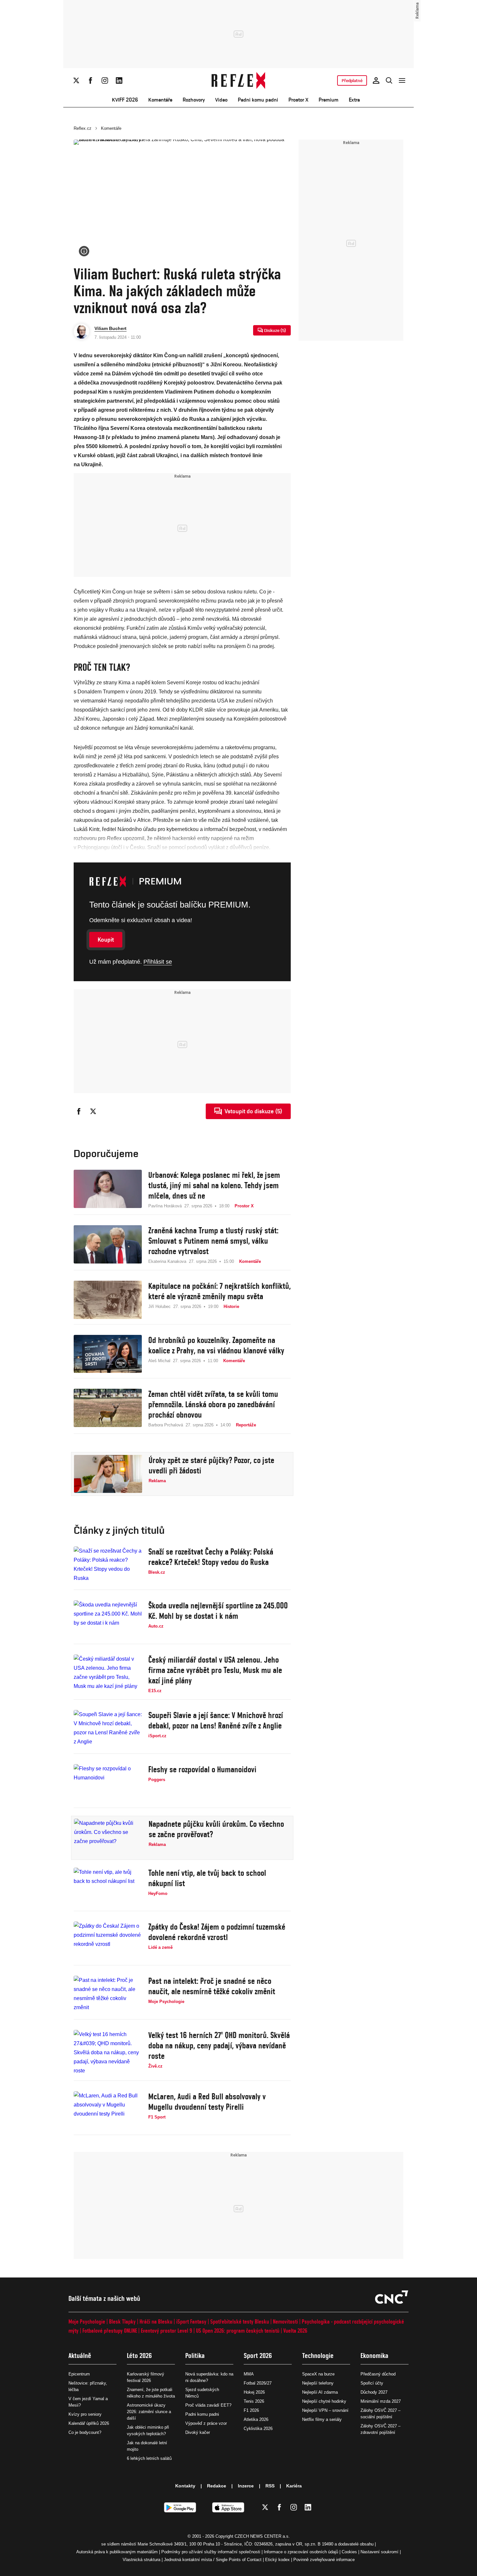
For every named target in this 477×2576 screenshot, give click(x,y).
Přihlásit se (158, 962)
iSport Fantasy (191, 2321)
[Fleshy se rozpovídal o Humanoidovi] (108, 1783)
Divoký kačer (198, 2432)
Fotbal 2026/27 (258, 2383)
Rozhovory (194, 100)
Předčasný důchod (378, 2374)
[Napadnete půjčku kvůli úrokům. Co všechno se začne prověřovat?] (108, 1838)
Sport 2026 (258, 2356)
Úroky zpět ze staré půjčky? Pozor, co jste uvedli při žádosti (211, 1465)
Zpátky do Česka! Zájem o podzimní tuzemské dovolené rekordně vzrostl (217, 1932)
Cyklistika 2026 (258, 2429)
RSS (270, 2486)
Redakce (217, 2486)
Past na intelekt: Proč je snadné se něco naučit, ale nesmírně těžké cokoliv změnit (212, 1986)
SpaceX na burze (318, 2374)
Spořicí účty (372, 2383)
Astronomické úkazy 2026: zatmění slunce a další (149, 2412)
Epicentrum (79, 2374)
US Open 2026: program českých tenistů (238, 2331)
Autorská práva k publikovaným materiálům (117, 2552)
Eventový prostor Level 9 (166, 2331)
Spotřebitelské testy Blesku (240, 2321)
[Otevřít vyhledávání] (389, 80)
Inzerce (246, 2486)
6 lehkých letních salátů (149, 2458)
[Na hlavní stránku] (239, 80)
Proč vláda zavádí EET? (208, 2405)
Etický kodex (277, 2560)
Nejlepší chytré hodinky (324, 2401)
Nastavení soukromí (379, 2552)
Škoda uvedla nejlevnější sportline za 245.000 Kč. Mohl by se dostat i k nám (218, 1611)
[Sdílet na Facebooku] (79, 1111)
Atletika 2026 (256, 2419)
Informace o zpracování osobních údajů (301, 2552)
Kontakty (185, 2486)
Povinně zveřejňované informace (324, 2560)
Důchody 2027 (374, 2392)
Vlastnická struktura (141, 2560)
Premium (329, 100)
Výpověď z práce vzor (206, 2423)
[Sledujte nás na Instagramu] (105, 80)
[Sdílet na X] (93, 1111)
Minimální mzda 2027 (381, 2401)
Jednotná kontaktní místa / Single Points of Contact (213, 2560)
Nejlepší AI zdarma (320, 2392)
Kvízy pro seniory (85, 2414)
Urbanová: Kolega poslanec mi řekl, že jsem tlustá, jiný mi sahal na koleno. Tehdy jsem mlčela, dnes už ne (214, 1185)
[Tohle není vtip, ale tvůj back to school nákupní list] (108, 1887)
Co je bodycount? (85, 2432)
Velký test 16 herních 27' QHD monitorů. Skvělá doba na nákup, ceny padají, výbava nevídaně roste (219, 2045)
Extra (354, 100)
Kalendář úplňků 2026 (89, 2423)
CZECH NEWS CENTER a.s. (262, 2536)
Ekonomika (374, 2356)
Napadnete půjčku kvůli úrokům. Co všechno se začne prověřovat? (216, 1829)
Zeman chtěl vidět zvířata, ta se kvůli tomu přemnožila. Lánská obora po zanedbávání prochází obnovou (213, 1404)
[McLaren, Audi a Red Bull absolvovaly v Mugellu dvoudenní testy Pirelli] (108, 2110)
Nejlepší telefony (318, 2383)
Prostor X (298, 100)
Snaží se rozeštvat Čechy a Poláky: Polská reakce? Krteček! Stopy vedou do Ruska (211, 1557)
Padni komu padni (258, 100)
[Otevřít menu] (402, 80)
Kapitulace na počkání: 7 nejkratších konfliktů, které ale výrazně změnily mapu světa (220, 1291)
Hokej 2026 (254, 2392)
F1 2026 (251, 2410)
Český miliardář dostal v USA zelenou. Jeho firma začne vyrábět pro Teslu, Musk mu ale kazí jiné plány (215, 1670)
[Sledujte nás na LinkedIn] (119, 80)
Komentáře (160, 100)
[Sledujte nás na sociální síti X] (76, 80)
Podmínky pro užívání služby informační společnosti (211, 2552)
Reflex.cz (83, 128)
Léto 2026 (139, 2356)
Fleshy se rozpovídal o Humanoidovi (202, 1769)
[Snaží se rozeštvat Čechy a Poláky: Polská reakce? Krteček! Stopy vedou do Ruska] (108, 1566)
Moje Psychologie (87, 2321)
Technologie (318, 2356)
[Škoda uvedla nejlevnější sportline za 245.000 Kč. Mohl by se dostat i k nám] (108, 1619)
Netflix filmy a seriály (322, 2419)
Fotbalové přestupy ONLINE (110, 2331)
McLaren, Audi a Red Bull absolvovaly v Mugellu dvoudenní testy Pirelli (207, 2102)
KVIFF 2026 (125, 100)
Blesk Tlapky (122, 2321)
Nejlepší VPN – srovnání (325, 2410)
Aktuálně (80, 2356)
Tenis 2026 (254, 2401)
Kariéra (294, 2486)
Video (221, 100)
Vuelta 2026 (295, 2331)
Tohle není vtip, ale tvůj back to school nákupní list (207, 1878)
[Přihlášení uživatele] (376, 80)
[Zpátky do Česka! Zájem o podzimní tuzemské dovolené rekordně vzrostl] (108, 1941)
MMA (249, 2374)
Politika (195, 2356)
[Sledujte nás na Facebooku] (91, 80)
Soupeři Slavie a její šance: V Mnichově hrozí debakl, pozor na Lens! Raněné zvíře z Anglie (216, 1720)
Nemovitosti (285, 2321)
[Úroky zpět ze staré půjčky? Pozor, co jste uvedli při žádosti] (108, 1474)
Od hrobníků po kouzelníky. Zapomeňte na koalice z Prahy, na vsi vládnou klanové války (216, 1345)
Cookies (349, 2552)
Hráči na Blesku (156, 2321)
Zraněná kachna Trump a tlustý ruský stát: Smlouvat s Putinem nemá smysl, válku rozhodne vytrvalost (213, 1241)
